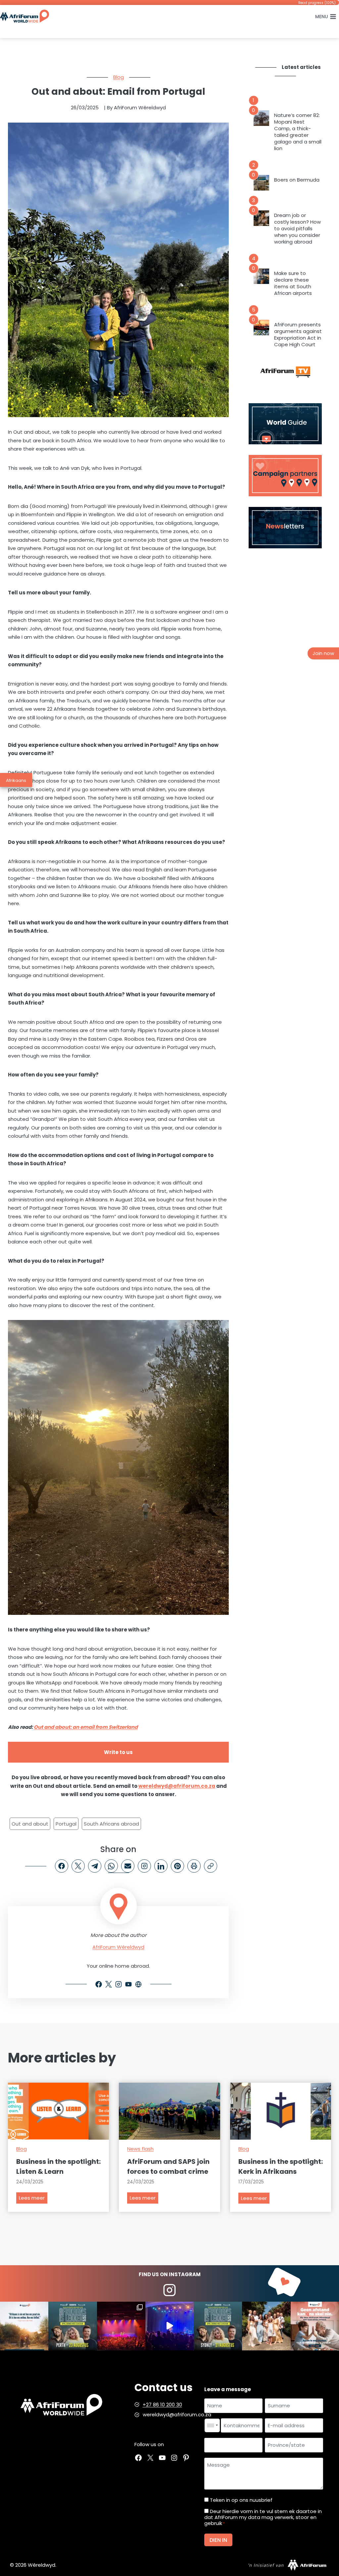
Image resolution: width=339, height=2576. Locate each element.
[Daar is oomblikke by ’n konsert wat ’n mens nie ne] (169, 2326)
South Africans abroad (111, 1824)
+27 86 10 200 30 (162, 2405)
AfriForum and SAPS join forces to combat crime (168, 2166)
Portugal (66, 1824)
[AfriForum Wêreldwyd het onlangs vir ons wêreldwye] (266, 2326)
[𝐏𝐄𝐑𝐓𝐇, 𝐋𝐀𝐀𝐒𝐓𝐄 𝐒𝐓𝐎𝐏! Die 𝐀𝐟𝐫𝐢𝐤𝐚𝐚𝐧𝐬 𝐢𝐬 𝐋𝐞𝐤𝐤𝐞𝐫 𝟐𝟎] (73, 2326)
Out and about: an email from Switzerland (86, 1727)
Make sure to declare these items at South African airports (293, 283)
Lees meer (33, 2199)
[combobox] (212, 2426)
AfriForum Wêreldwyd (118, 1947)
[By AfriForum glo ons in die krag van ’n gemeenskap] (315, 2326)
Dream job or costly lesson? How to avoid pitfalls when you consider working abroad (297, 229)
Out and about (30, 1824)
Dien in (218, 2540)
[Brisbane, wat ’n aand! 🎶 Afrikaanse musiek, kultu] (121, 2326)
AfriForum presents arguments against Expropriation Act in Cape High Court (298, 335)
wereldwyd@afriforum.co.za (177, 1786)
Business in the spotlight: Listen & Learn (58, 2166)
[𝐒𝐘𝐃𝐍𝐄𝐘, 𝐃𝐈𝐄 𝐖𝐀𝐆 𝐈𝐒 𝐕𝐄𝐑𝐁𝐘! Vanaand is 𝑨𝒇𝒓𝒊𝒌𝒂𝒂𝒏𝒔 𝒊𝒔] (218, 2326)
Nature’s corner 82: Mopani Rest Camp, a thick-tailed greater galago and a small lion (298, 132)
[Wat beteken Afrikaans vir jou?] (24, 2326)
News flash (140, 2149)
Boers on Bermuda (297, 180)
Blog (119, 77)
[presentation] (261, 118)
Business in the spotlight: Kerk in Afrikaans (281, 2166)
